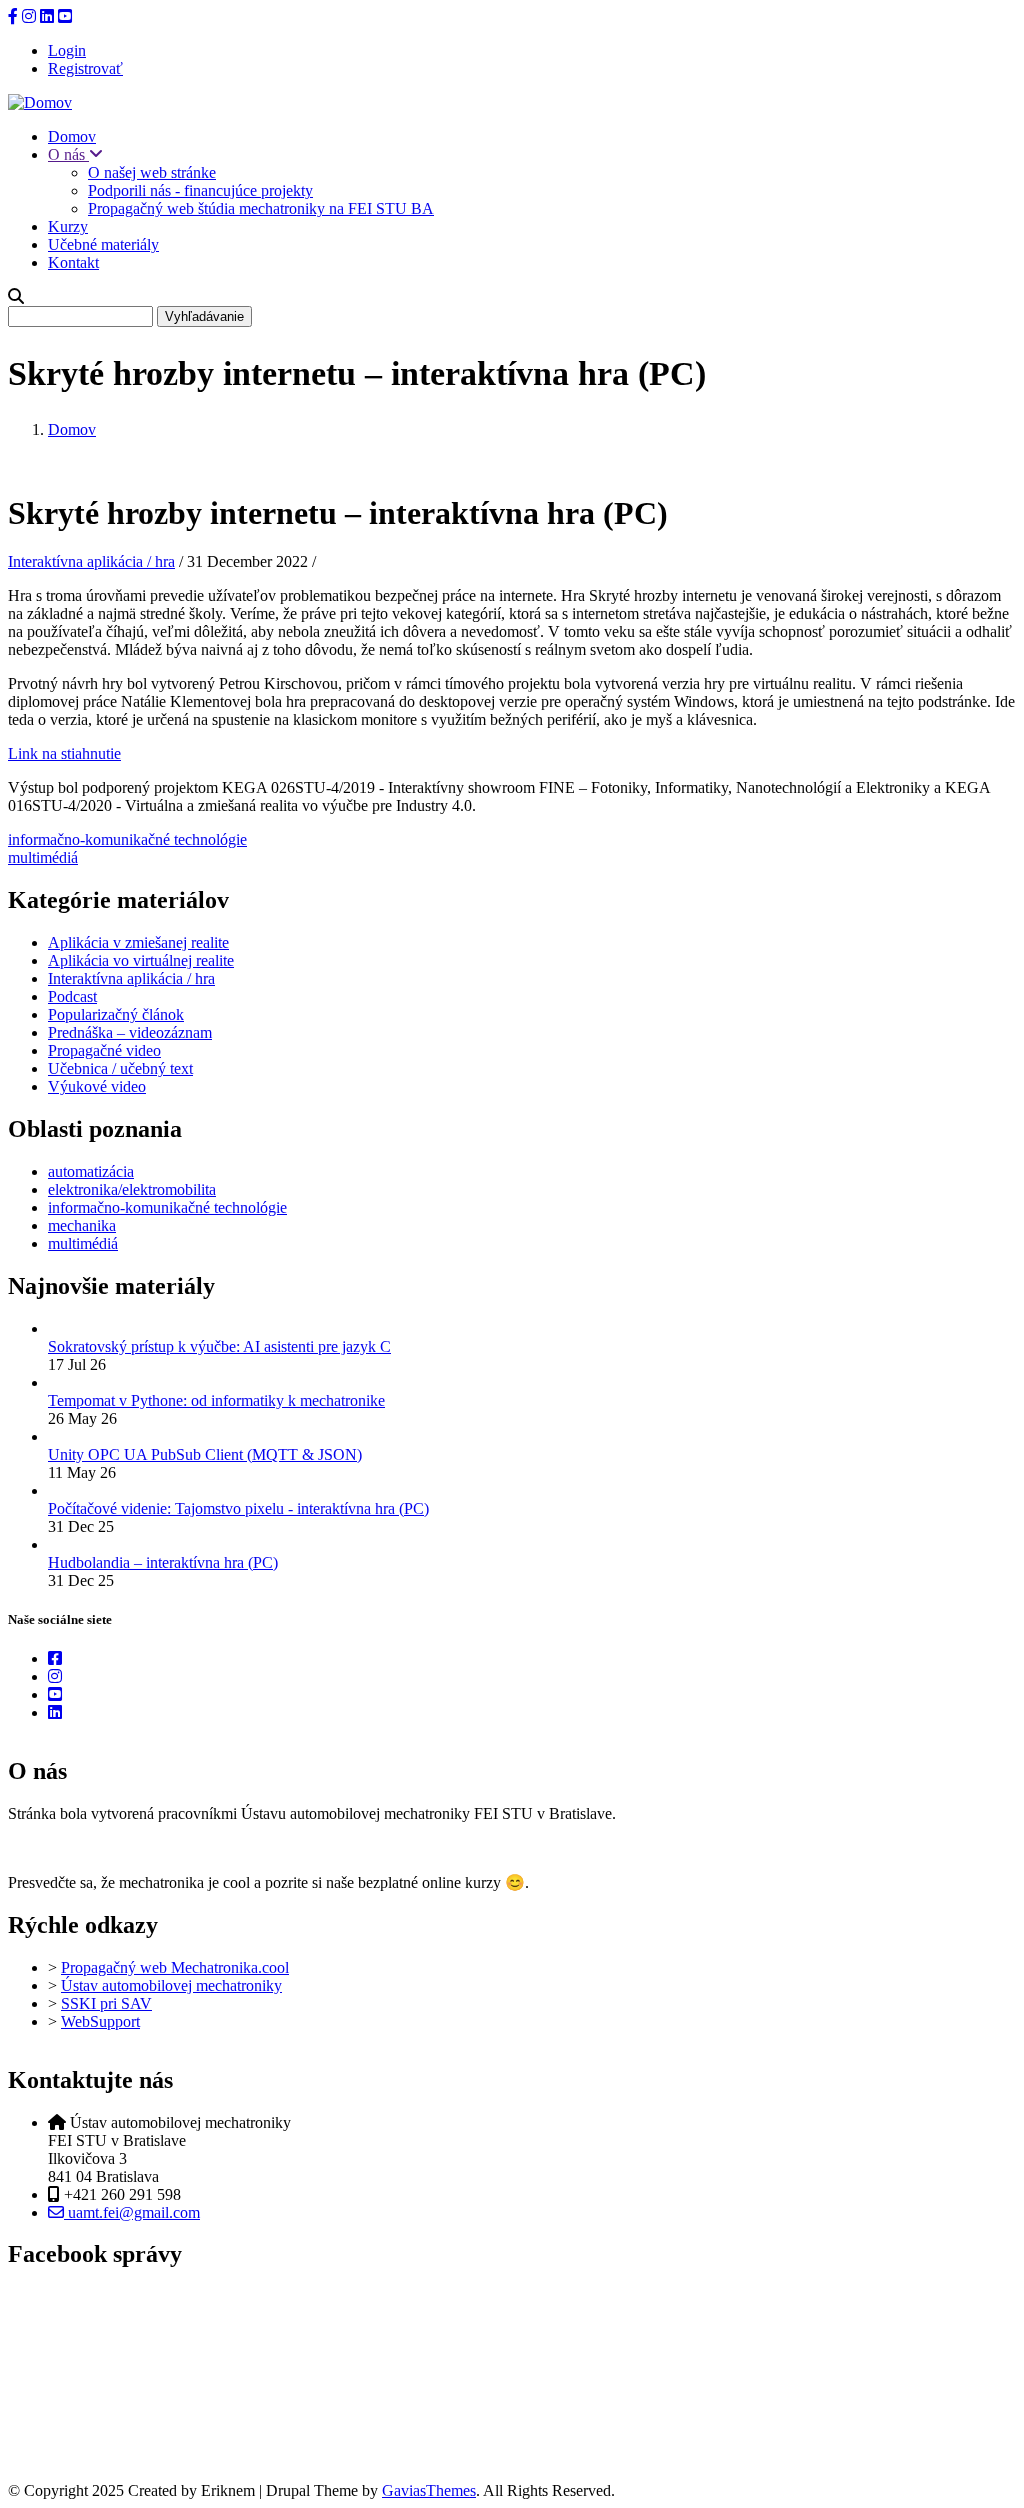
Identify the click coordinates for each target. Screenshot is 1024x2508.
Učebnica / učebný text (120, 1068)
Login (67, 50)
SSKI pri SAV (106, 2003)
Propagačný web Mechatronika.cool (175, 1967)
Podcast (72, 996)
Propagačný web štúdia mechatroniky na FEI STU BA (261, 208)
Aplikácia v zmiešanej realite (138, 942)
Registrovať (85, 68)
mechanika (82, 1225)
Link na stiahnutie (64, 753)
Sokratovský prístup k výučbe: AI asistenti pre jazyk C (219, 1346)
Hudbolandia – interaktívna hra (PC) (163, 1562)
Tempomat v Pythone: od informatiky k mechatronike (216, 1400)
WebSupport (100, 2021)
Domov (72, 136)
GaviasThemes (429, 2490)
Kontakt (73, 262)
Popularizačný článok (116, 1014)
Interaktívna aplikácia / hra (91, 561)
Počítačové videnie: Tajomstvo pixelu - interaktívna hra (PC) (238, 1508)
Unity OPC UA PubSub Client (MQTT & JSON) (205, 1454)
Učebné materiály (103, 244)
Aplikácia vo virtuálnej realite (141, 960)
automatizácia (91, 1171)
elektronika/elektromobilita (132, 1189)
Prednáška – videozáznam (130, 1032)
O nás (68, 154)
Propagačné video (104, 1050)
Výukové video (97, 1086)
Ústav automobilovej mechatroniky (171, 1985)
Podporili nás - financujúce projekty (200, 190)
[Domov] (40, 102)
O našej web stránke (152, 172)
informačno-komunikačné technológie (127, 839)
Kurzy (68, 226)
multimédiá (43, 857)
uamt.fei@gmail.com (132, 2212)
